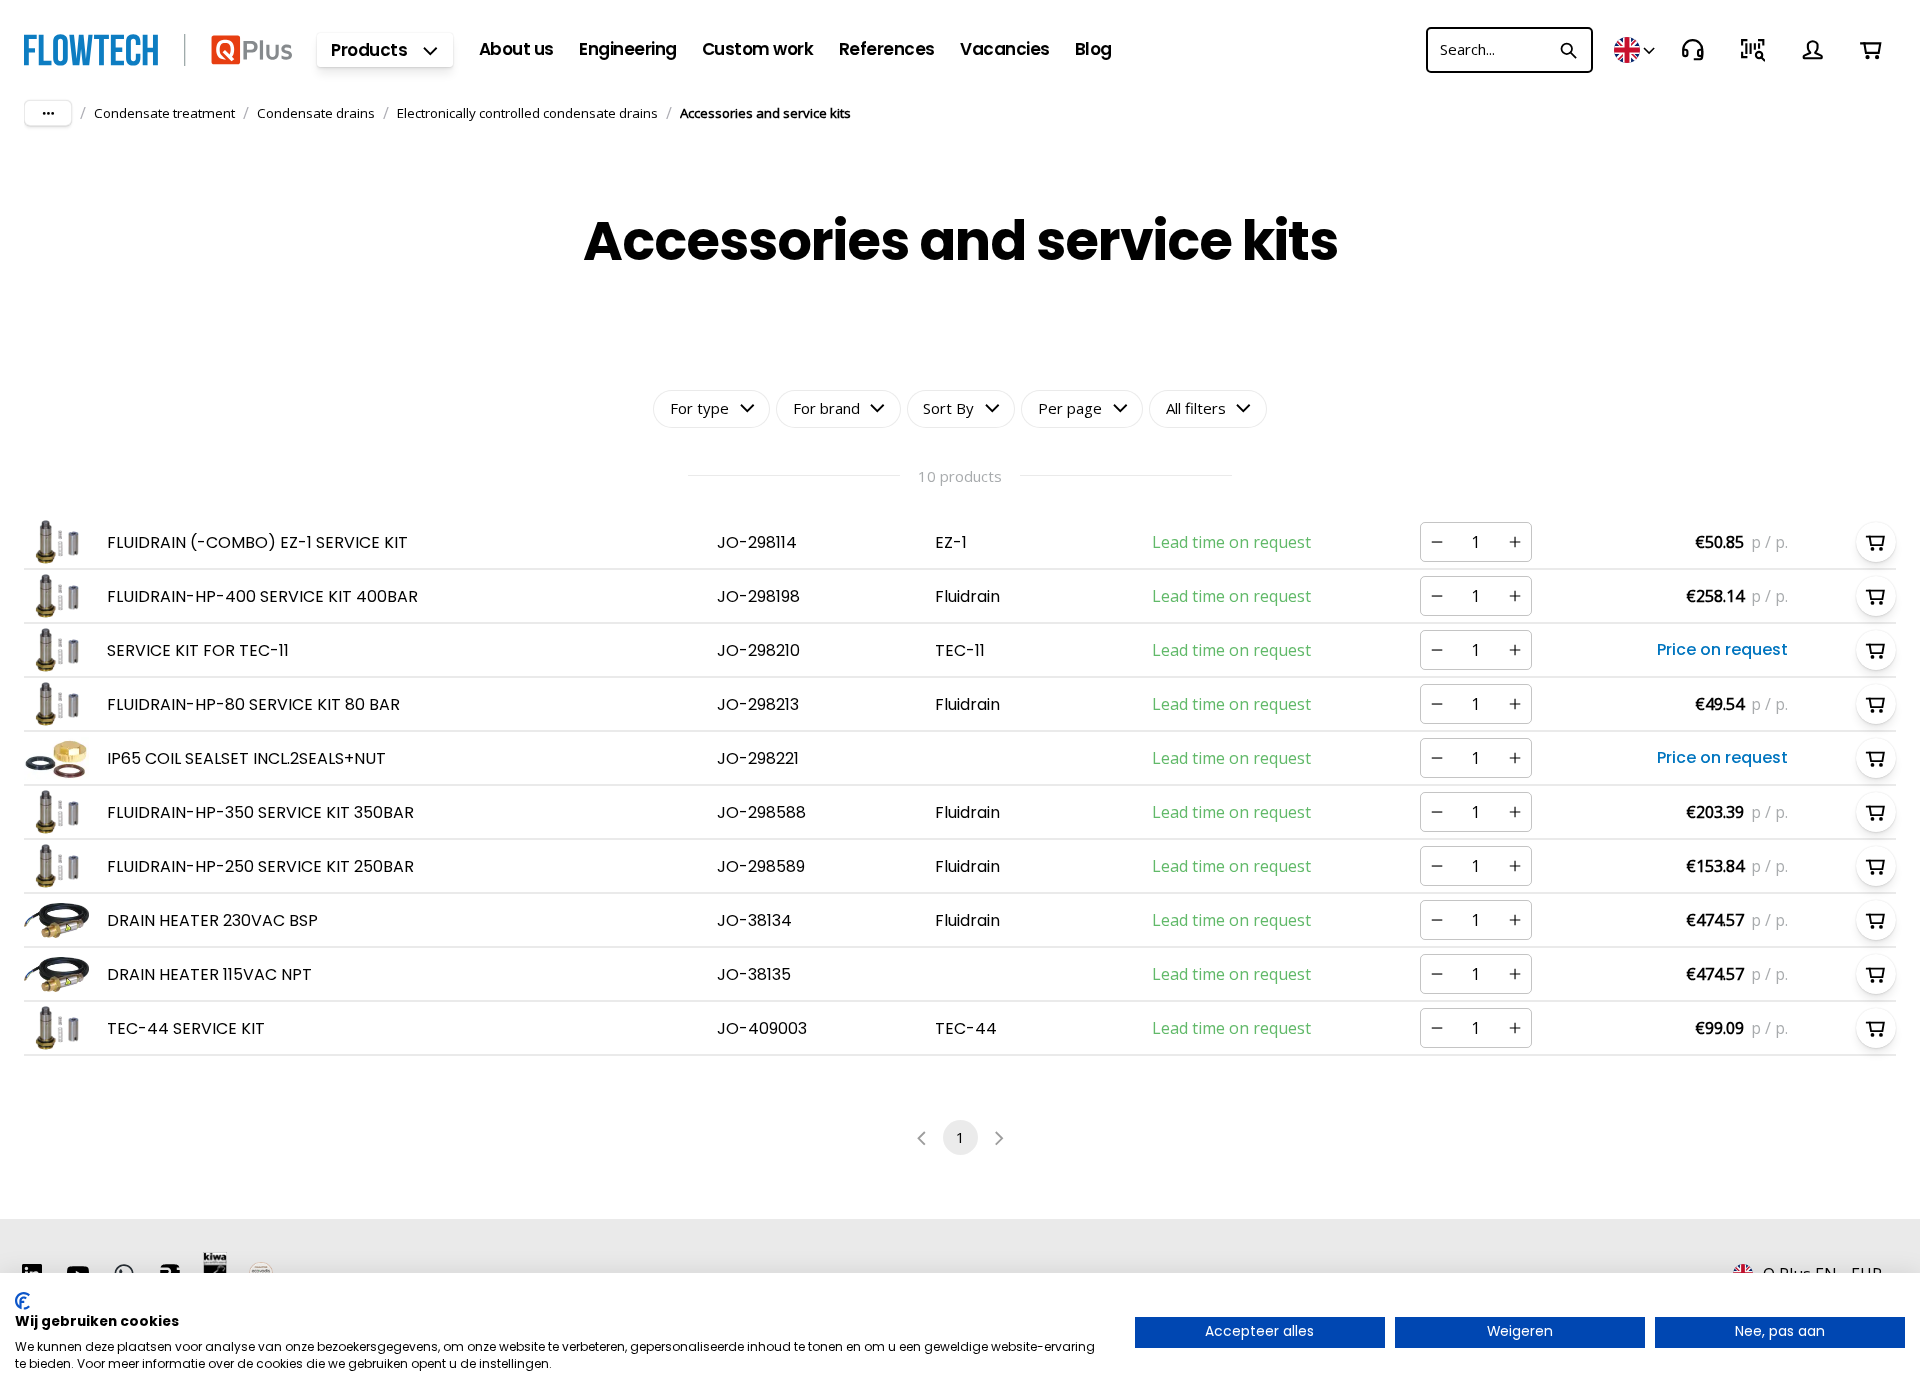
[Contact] (1693, 50)
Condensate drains (316, 113)
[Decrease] (1437, 542)
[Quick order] (1753, 50)
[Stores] (1636, 50)
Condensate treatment (164, 113)
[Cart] (1871, 50)
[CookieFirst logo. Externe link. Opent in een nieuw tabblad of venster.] (22, 1301)
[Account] (1813, 50)
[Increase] (1515, 542)
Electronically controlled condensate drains (527, 113)
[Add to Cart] (1876, 542)
